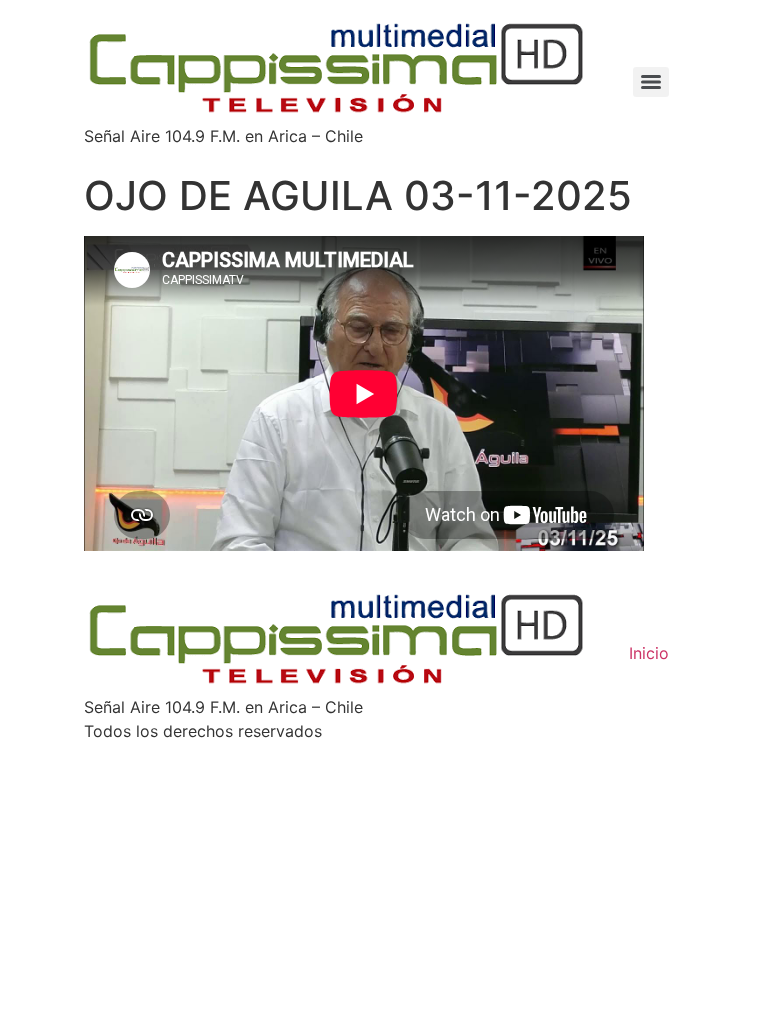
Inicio (649, 653)
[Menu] (651, 82)
